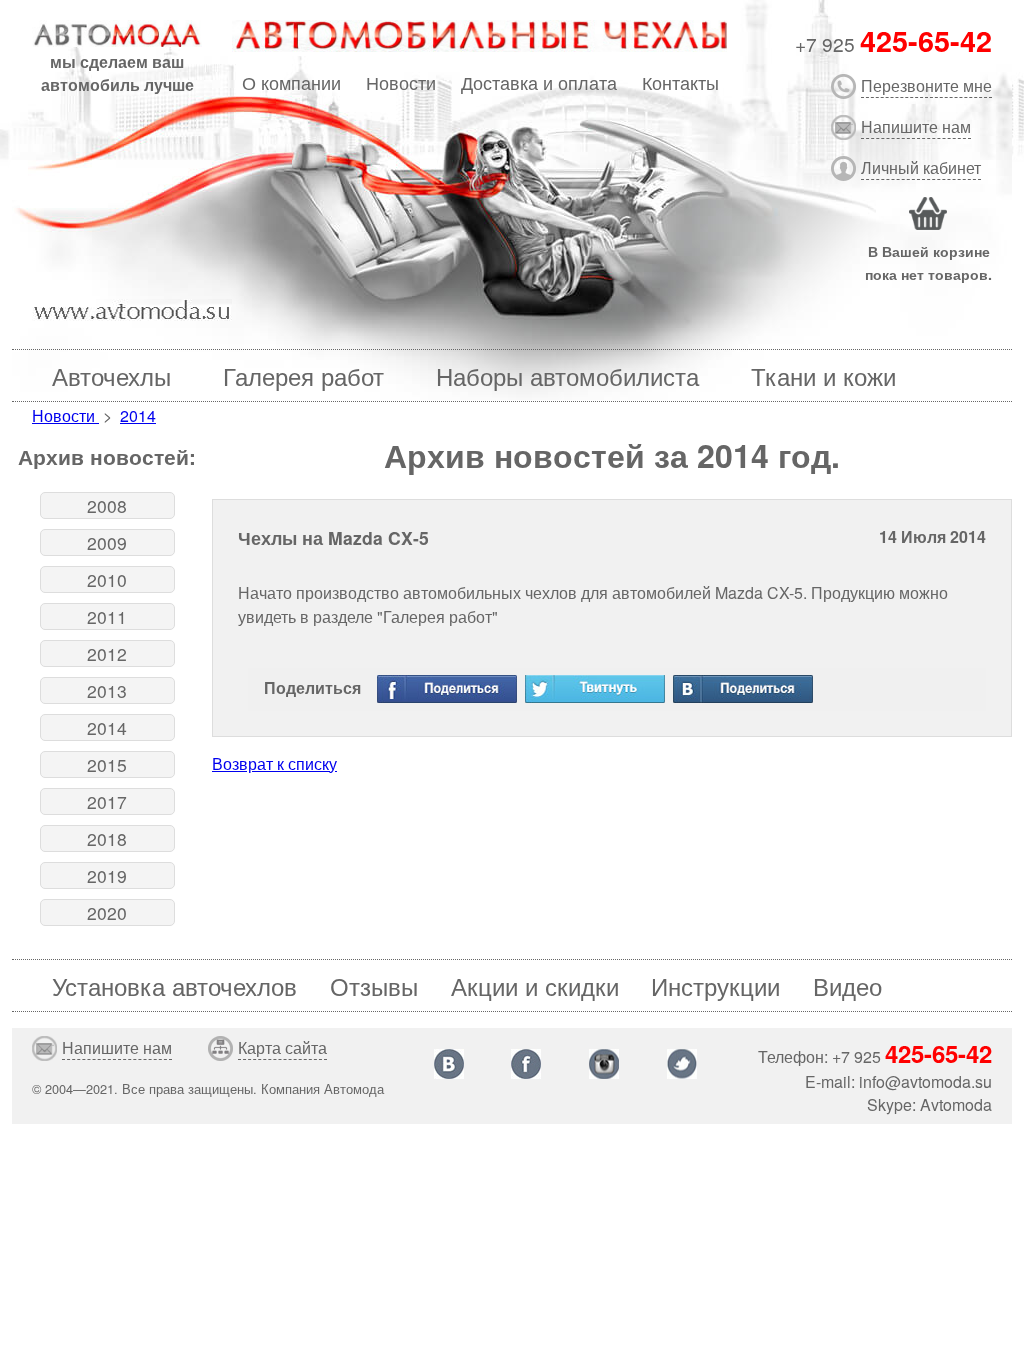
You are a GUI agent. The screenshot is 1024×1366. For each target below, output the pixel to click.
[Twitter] (595, 689)
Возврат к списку (274, 763)
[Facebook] (447, 689)
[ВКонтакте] (743, 689)
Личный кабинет (921, 167)
